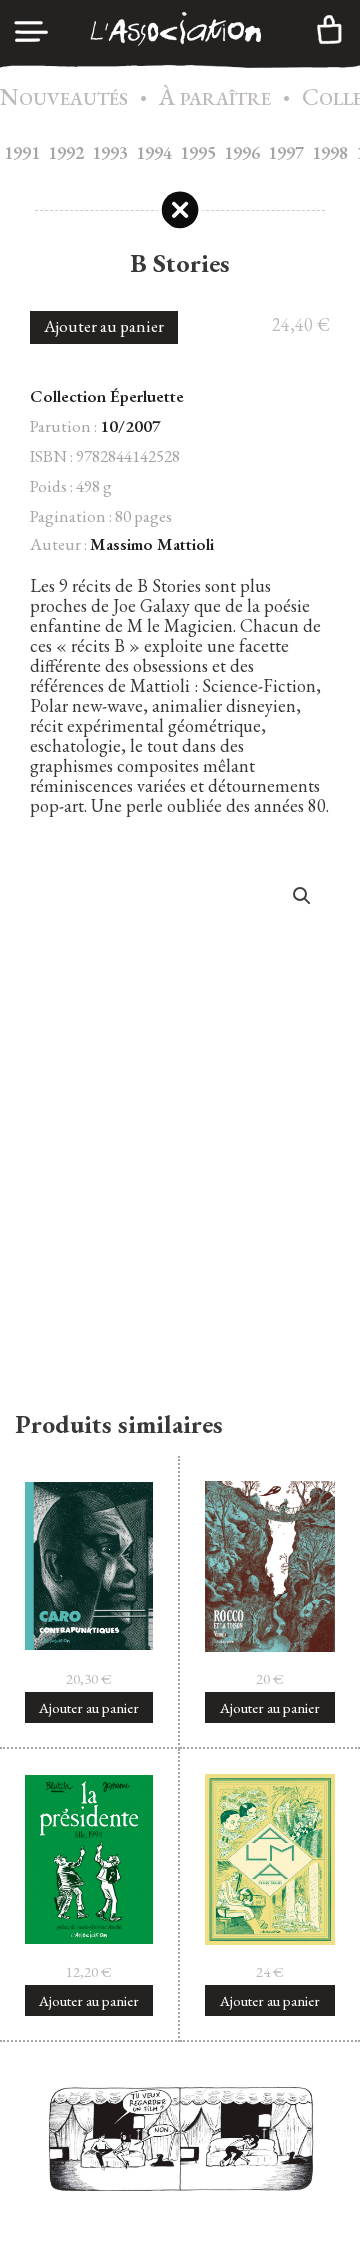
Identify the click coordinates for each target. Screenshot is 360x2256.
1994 (154, 152)
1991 (22, 152)
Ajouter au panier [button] (89, 1707)
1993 (110, 152)
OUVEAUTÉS (64, 98)
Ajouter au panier (104, 326)
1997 (286, 152)
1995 (198, 152)
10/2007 (130, 426)
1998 (330, 152)
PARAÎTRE (215, 98)
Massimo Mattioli (152, 544)
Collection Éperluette (107, 396)
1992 (66, 152)
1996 (242, 152)
